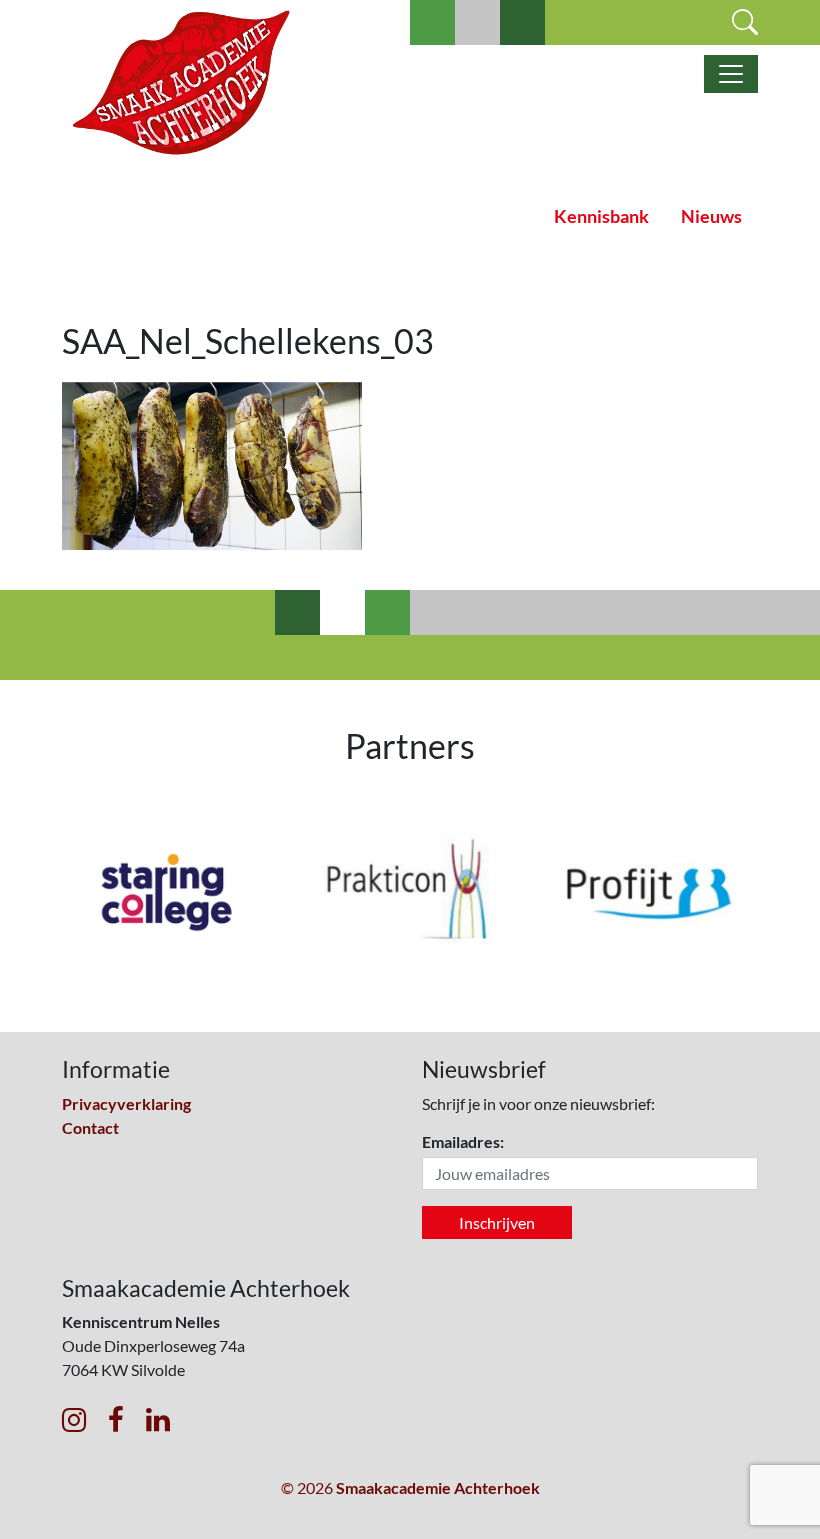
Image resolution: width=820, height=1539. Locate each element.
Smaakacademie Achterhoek (438, 1487)
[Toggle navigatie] (731, 74)
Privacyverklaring (126, 1103)
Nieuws (711, 216)
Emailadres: (463, 1141)
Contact (90, 1127)
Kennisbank (601, 216)
